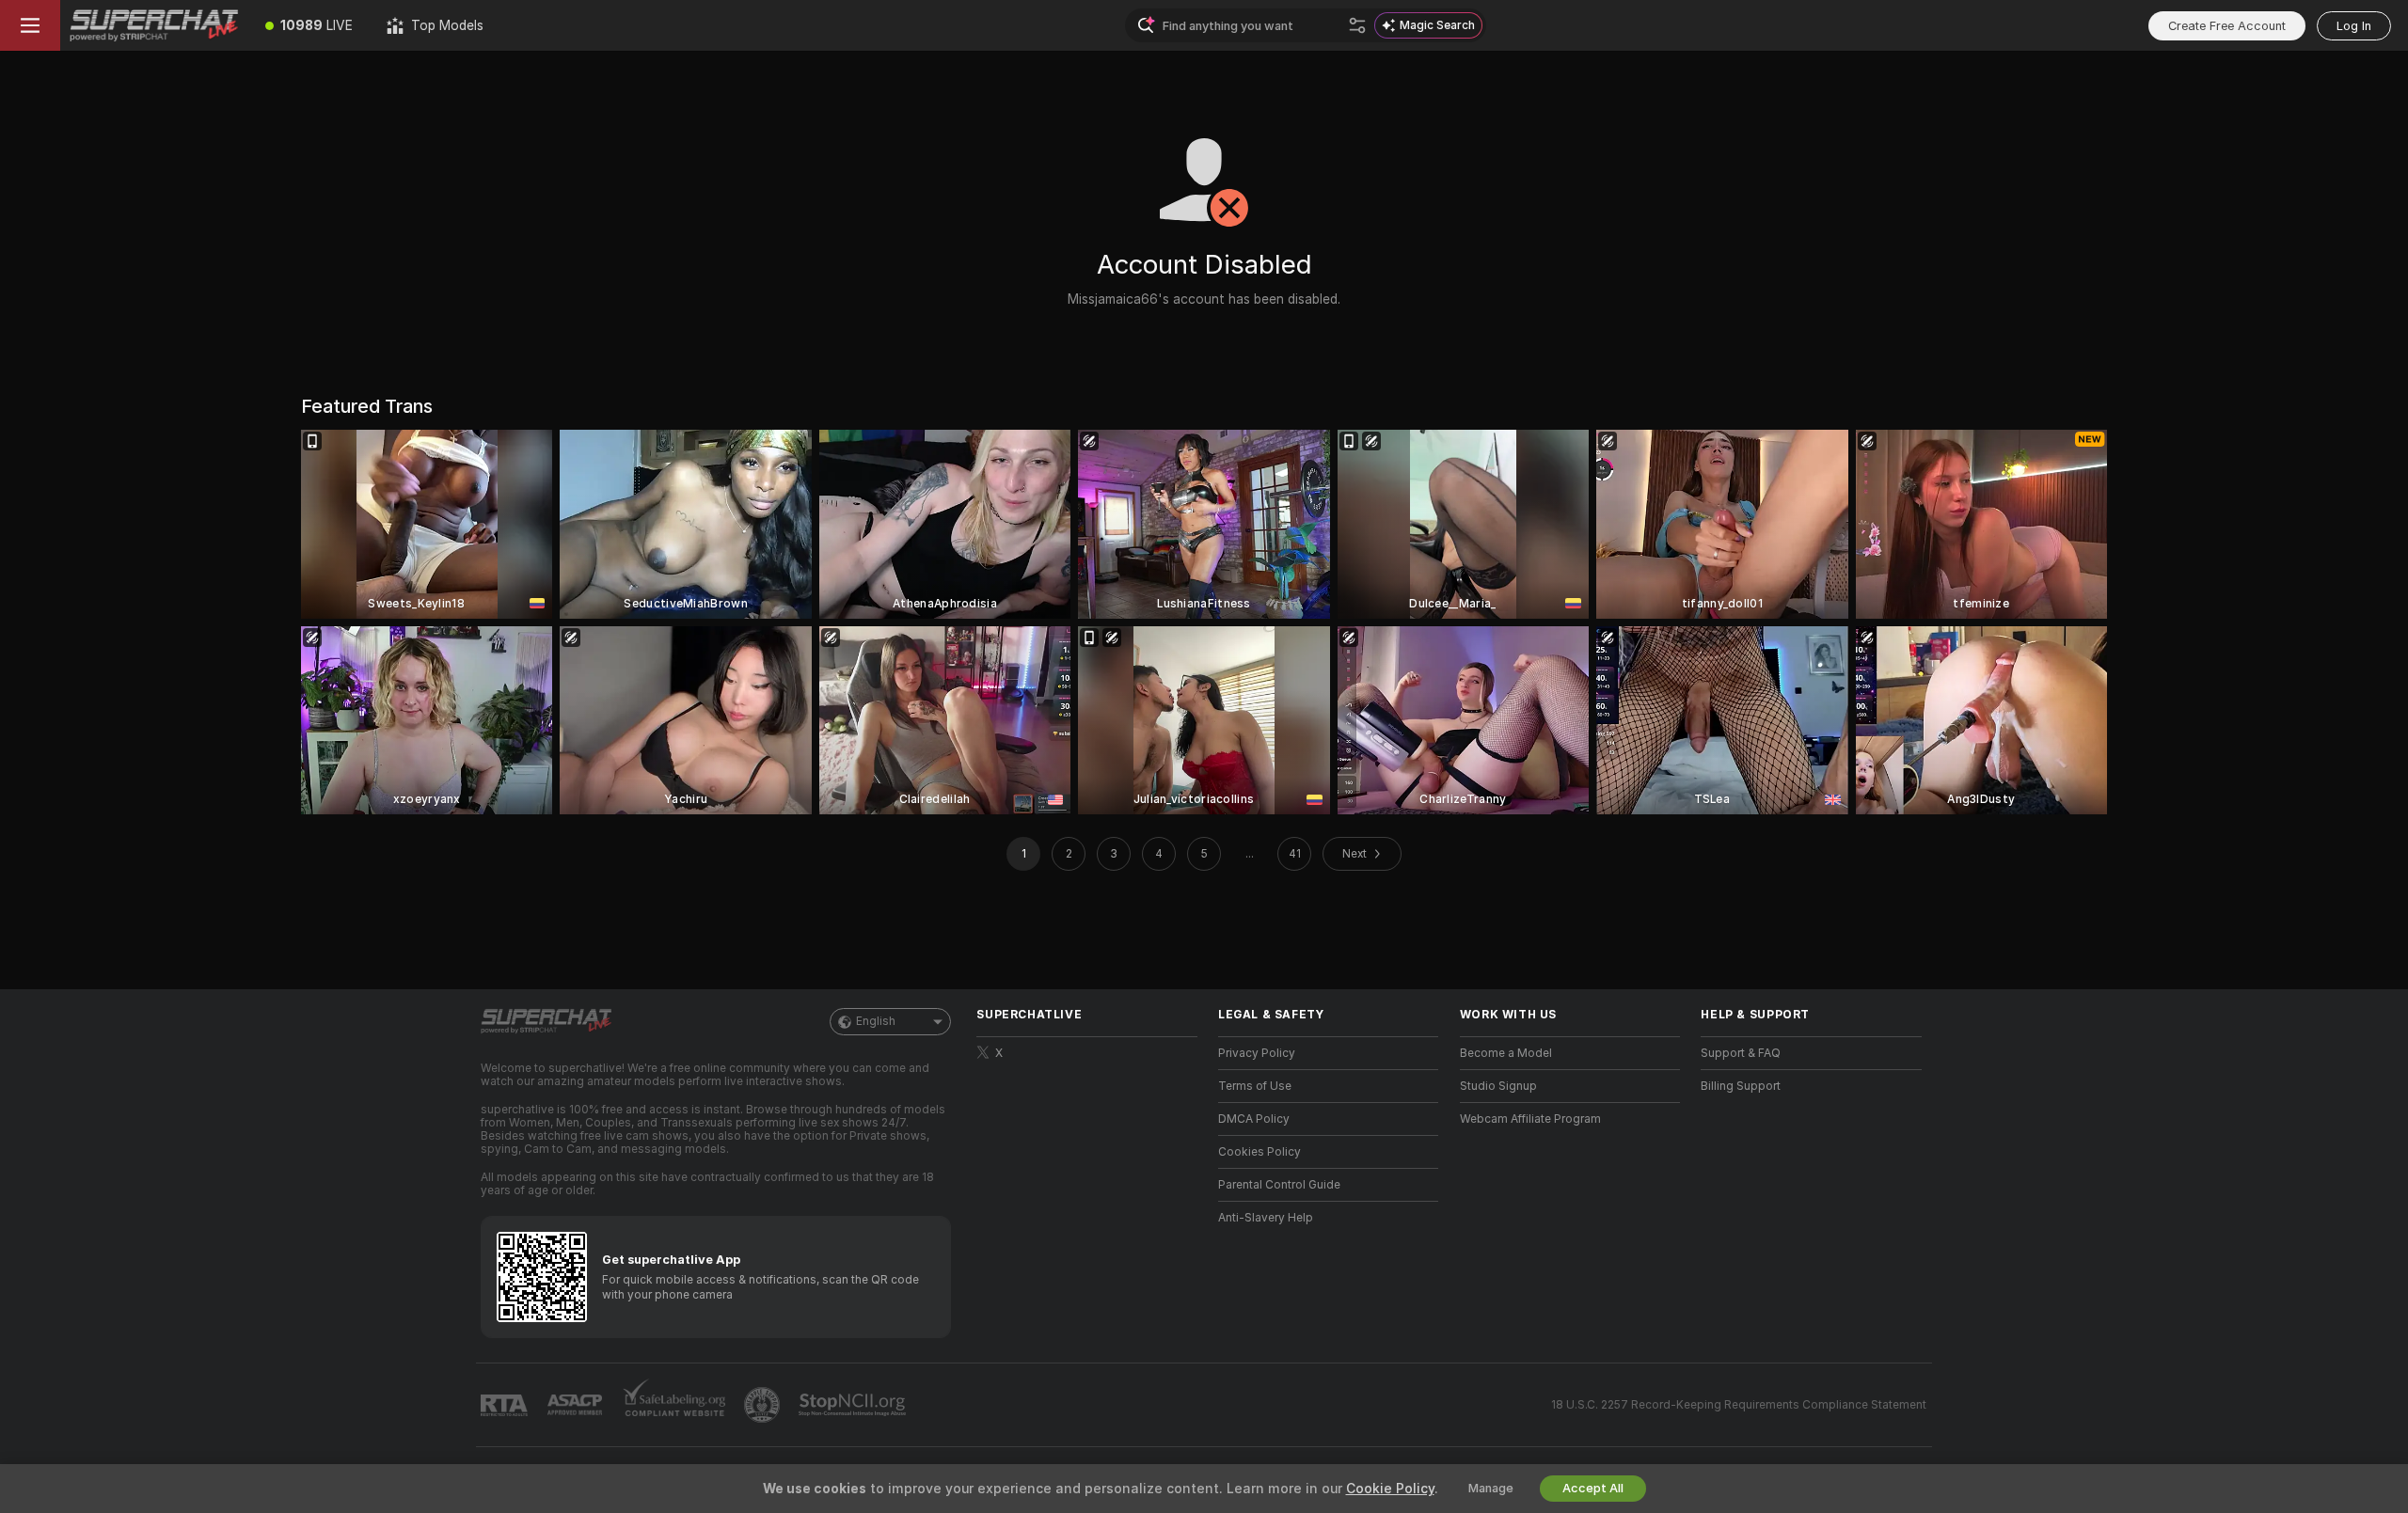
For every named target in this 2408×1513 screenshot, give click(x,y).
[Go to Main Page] (154, 25)
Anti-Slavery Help (1266, 1218)
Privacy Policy (1257, 1053)
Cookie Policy (1390, 1489)
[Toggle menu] (30, 25)
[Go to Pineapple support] (764, 1405)
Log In (2354, 26)
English (876, 1021)
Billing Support (1741, 1086)
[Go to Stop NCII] (854, 1405)
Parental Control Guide (1279, 1185)
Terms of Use (1255, 1086)
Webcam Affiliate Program (1530, 1119)
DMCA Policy (1254, 1119)
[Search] (1357, 25)
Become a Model (1506, 1053)
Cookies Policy (1259, 1152)
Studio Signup (1498, 1086)
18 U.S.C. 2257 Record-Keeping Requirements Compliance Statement (1739, 1405)
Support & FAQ (1741, 1053)
